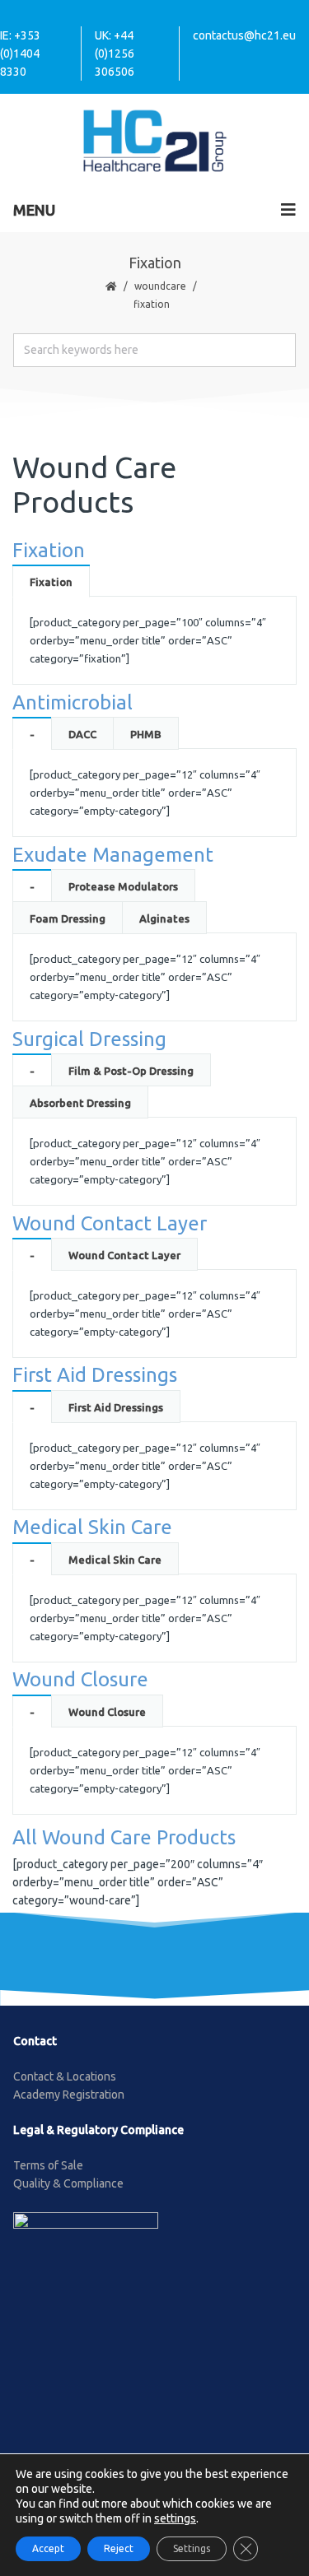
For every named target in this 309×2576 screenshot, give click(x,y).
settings (175, 2518)
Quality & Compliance (68, 2183)
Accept (48, 2548)
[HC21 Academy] (155, 140)
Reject (119, 2548)
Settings (192, 2548)
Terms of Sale (48, 2165)
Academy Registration (69, 2095)
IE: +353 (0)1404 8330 (20, 53)
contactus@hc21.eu (244, 35)
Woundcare (160, 286)
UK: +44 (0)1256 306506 (115, 53)
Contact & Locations (65, 2076)
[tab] (51, 581)
